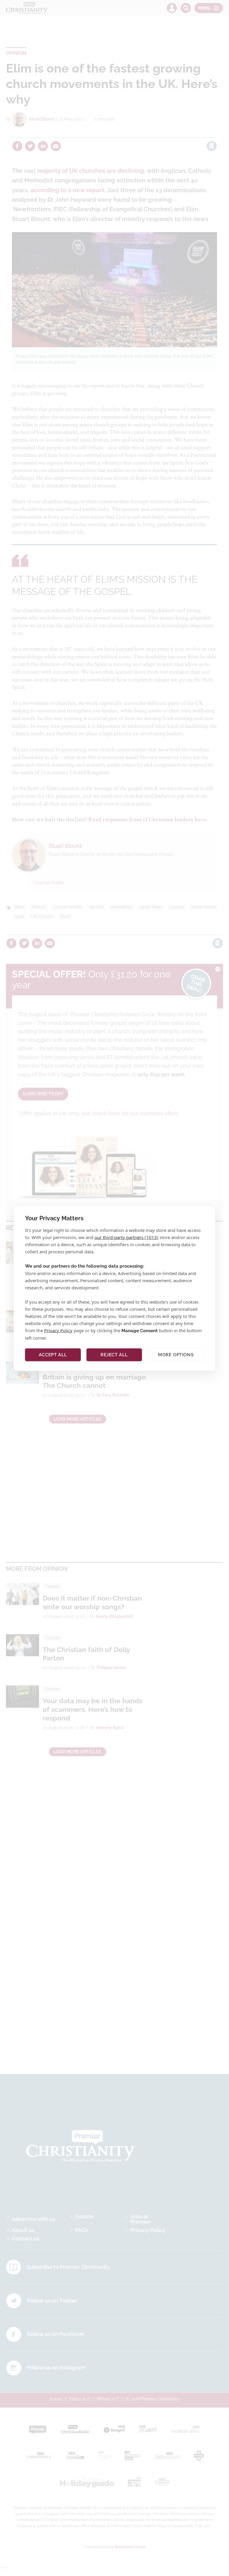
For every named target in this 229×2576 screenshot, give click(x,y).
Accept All (53, 1355)
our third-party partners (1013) (126, 1237)
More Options (176, 1355)
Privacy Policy (58, 1330)
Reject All (114, 1355)
